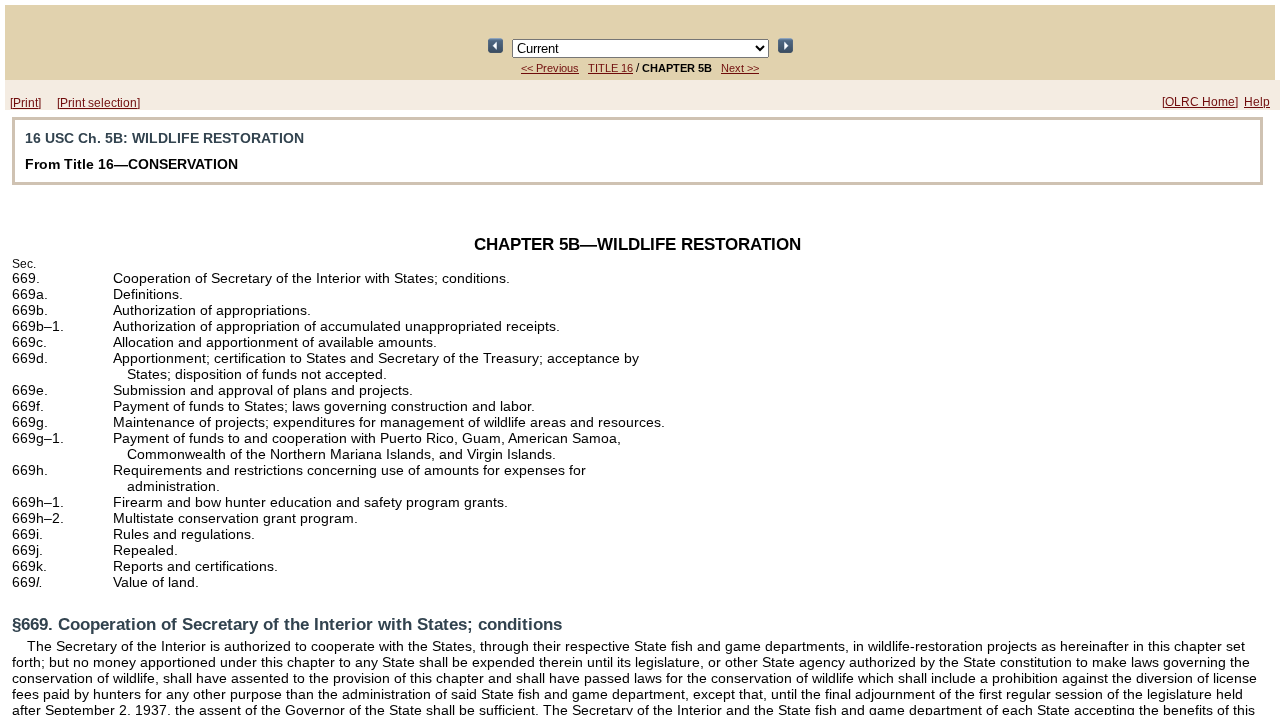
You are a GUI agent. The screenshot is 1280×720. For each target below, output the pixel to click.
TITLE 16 (610, 68)
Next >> (740, 68)
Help (1257, 102)
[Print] (25, 103)
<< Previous (550, 68)
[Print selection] (98, 103)
